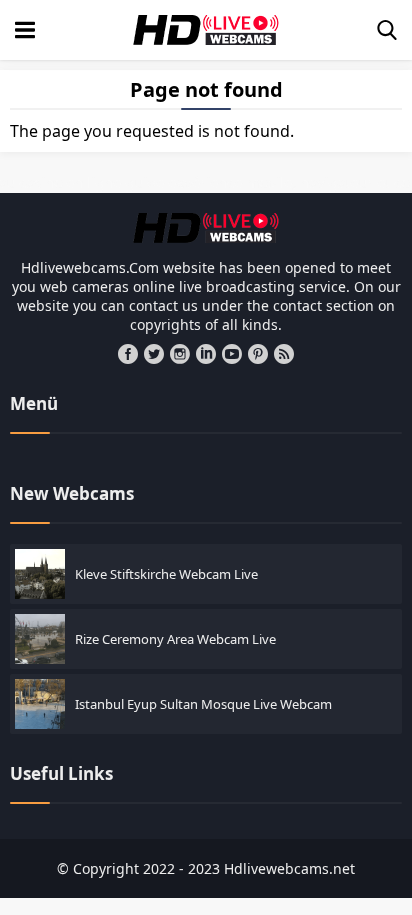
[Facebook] (128, 354)
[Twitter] (154, 354)
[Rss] (284, 354)
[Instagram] (180, 354)
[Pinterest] (258, 354)
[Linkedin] (206, 354)
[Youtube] (232, 354)
